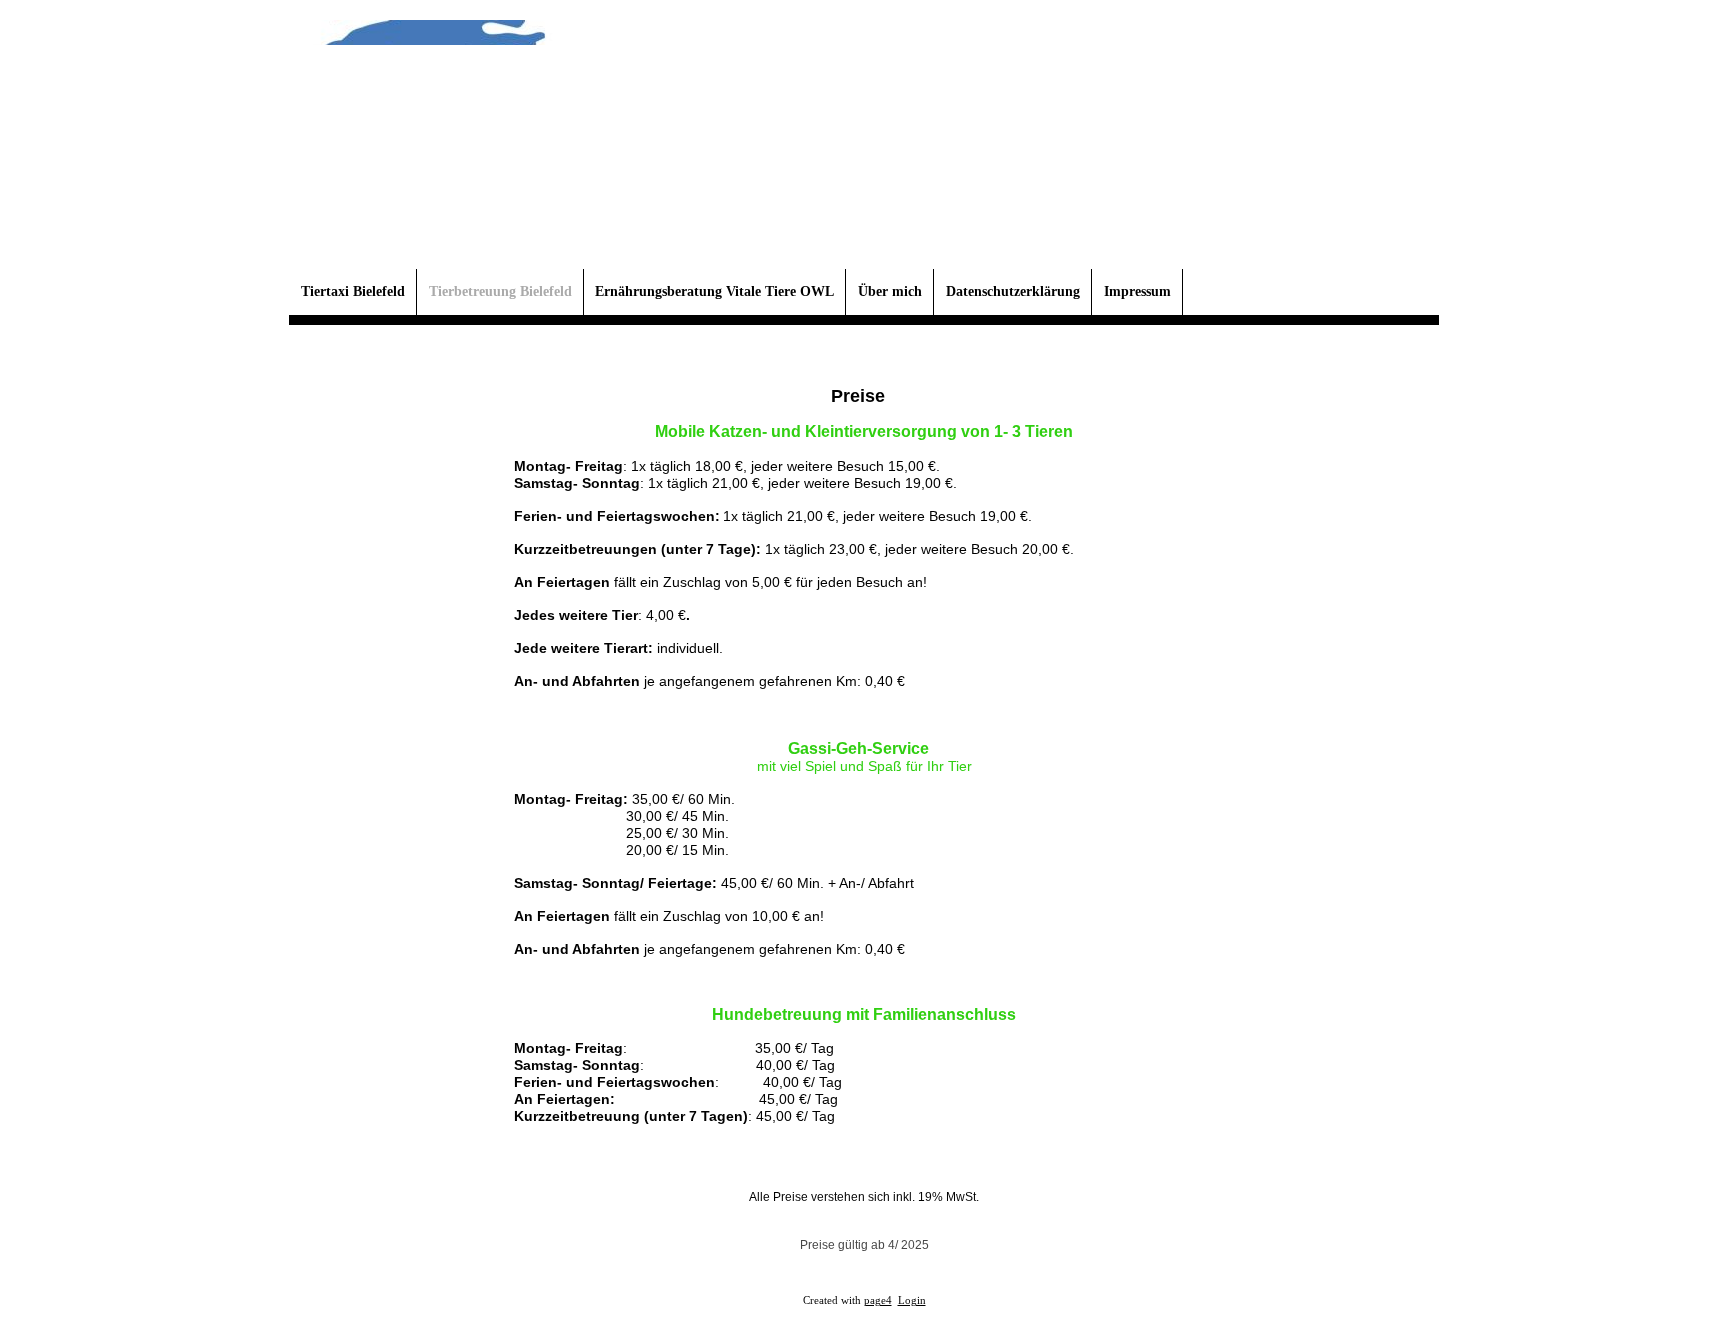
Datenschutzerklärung (1013, 291)
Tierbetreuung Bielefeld (500, 291)
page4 (878, 1300)
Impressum (1137, 291)
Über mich (890, 291)
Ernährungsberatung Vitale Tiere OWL (714, 291)
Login (912, 1300)
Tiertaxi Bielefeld (353, 291)
